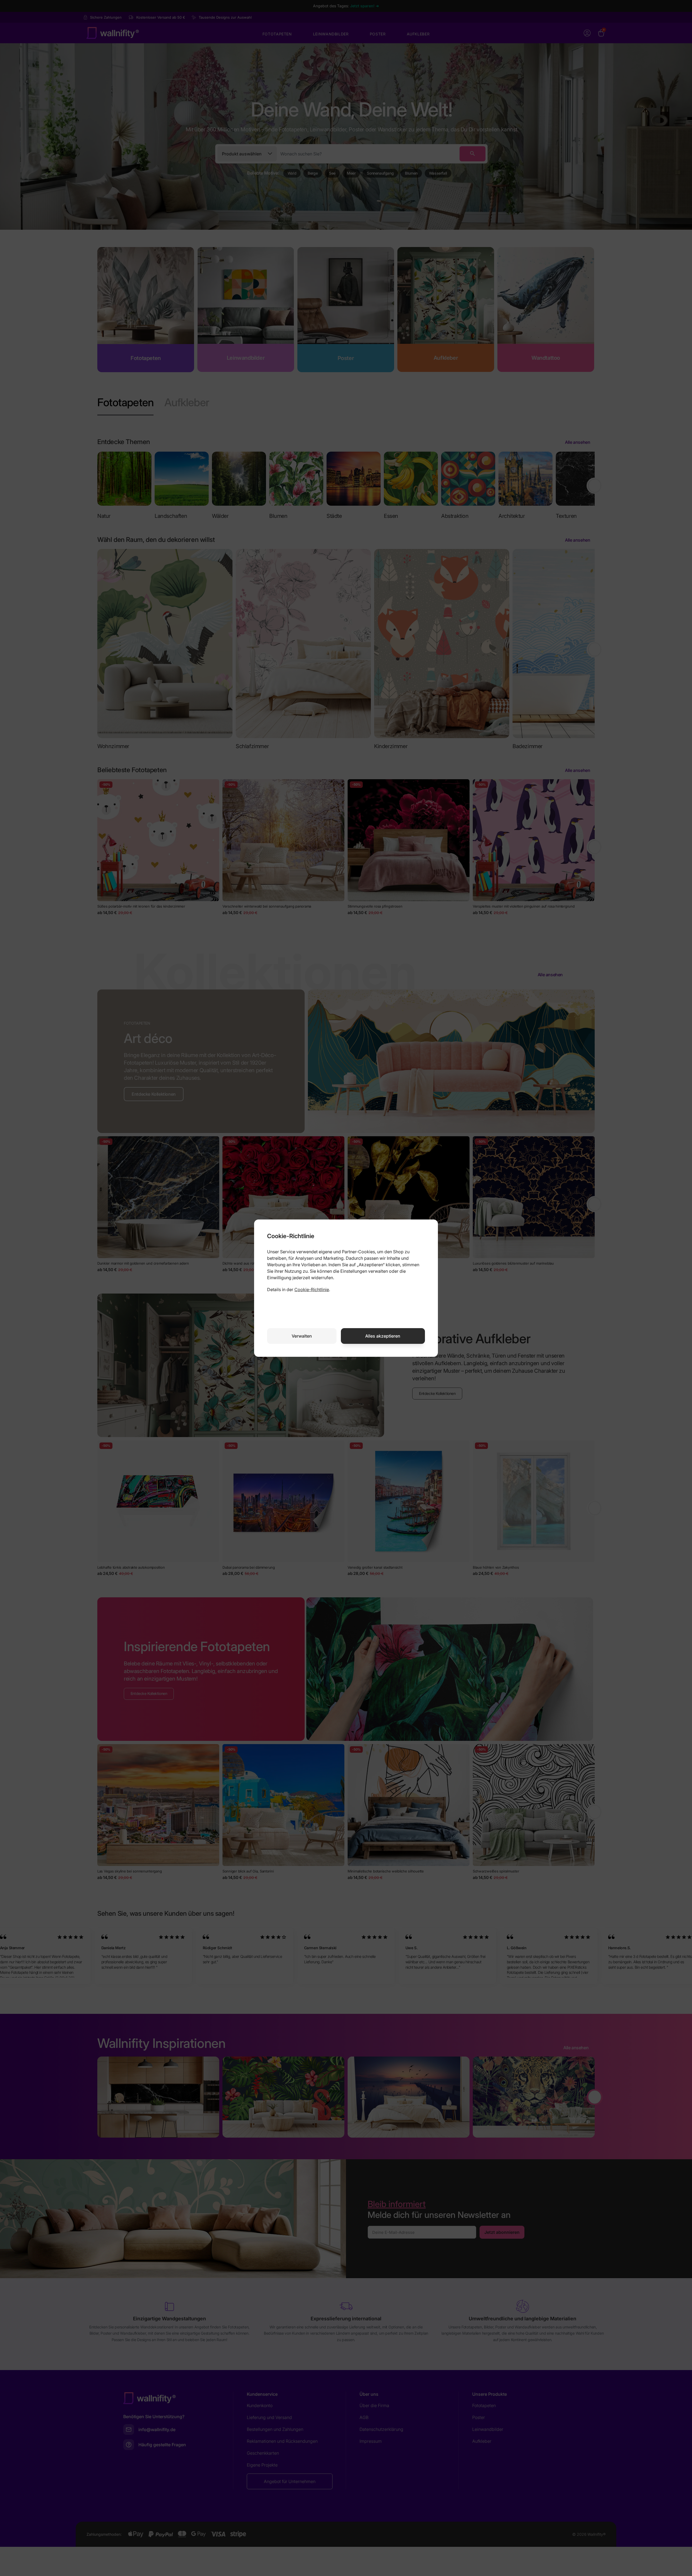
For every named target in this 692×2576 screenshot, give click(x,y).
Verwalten (302, 1336)
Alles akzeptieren (383, 1336)
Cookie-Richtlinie (312, 1289)
